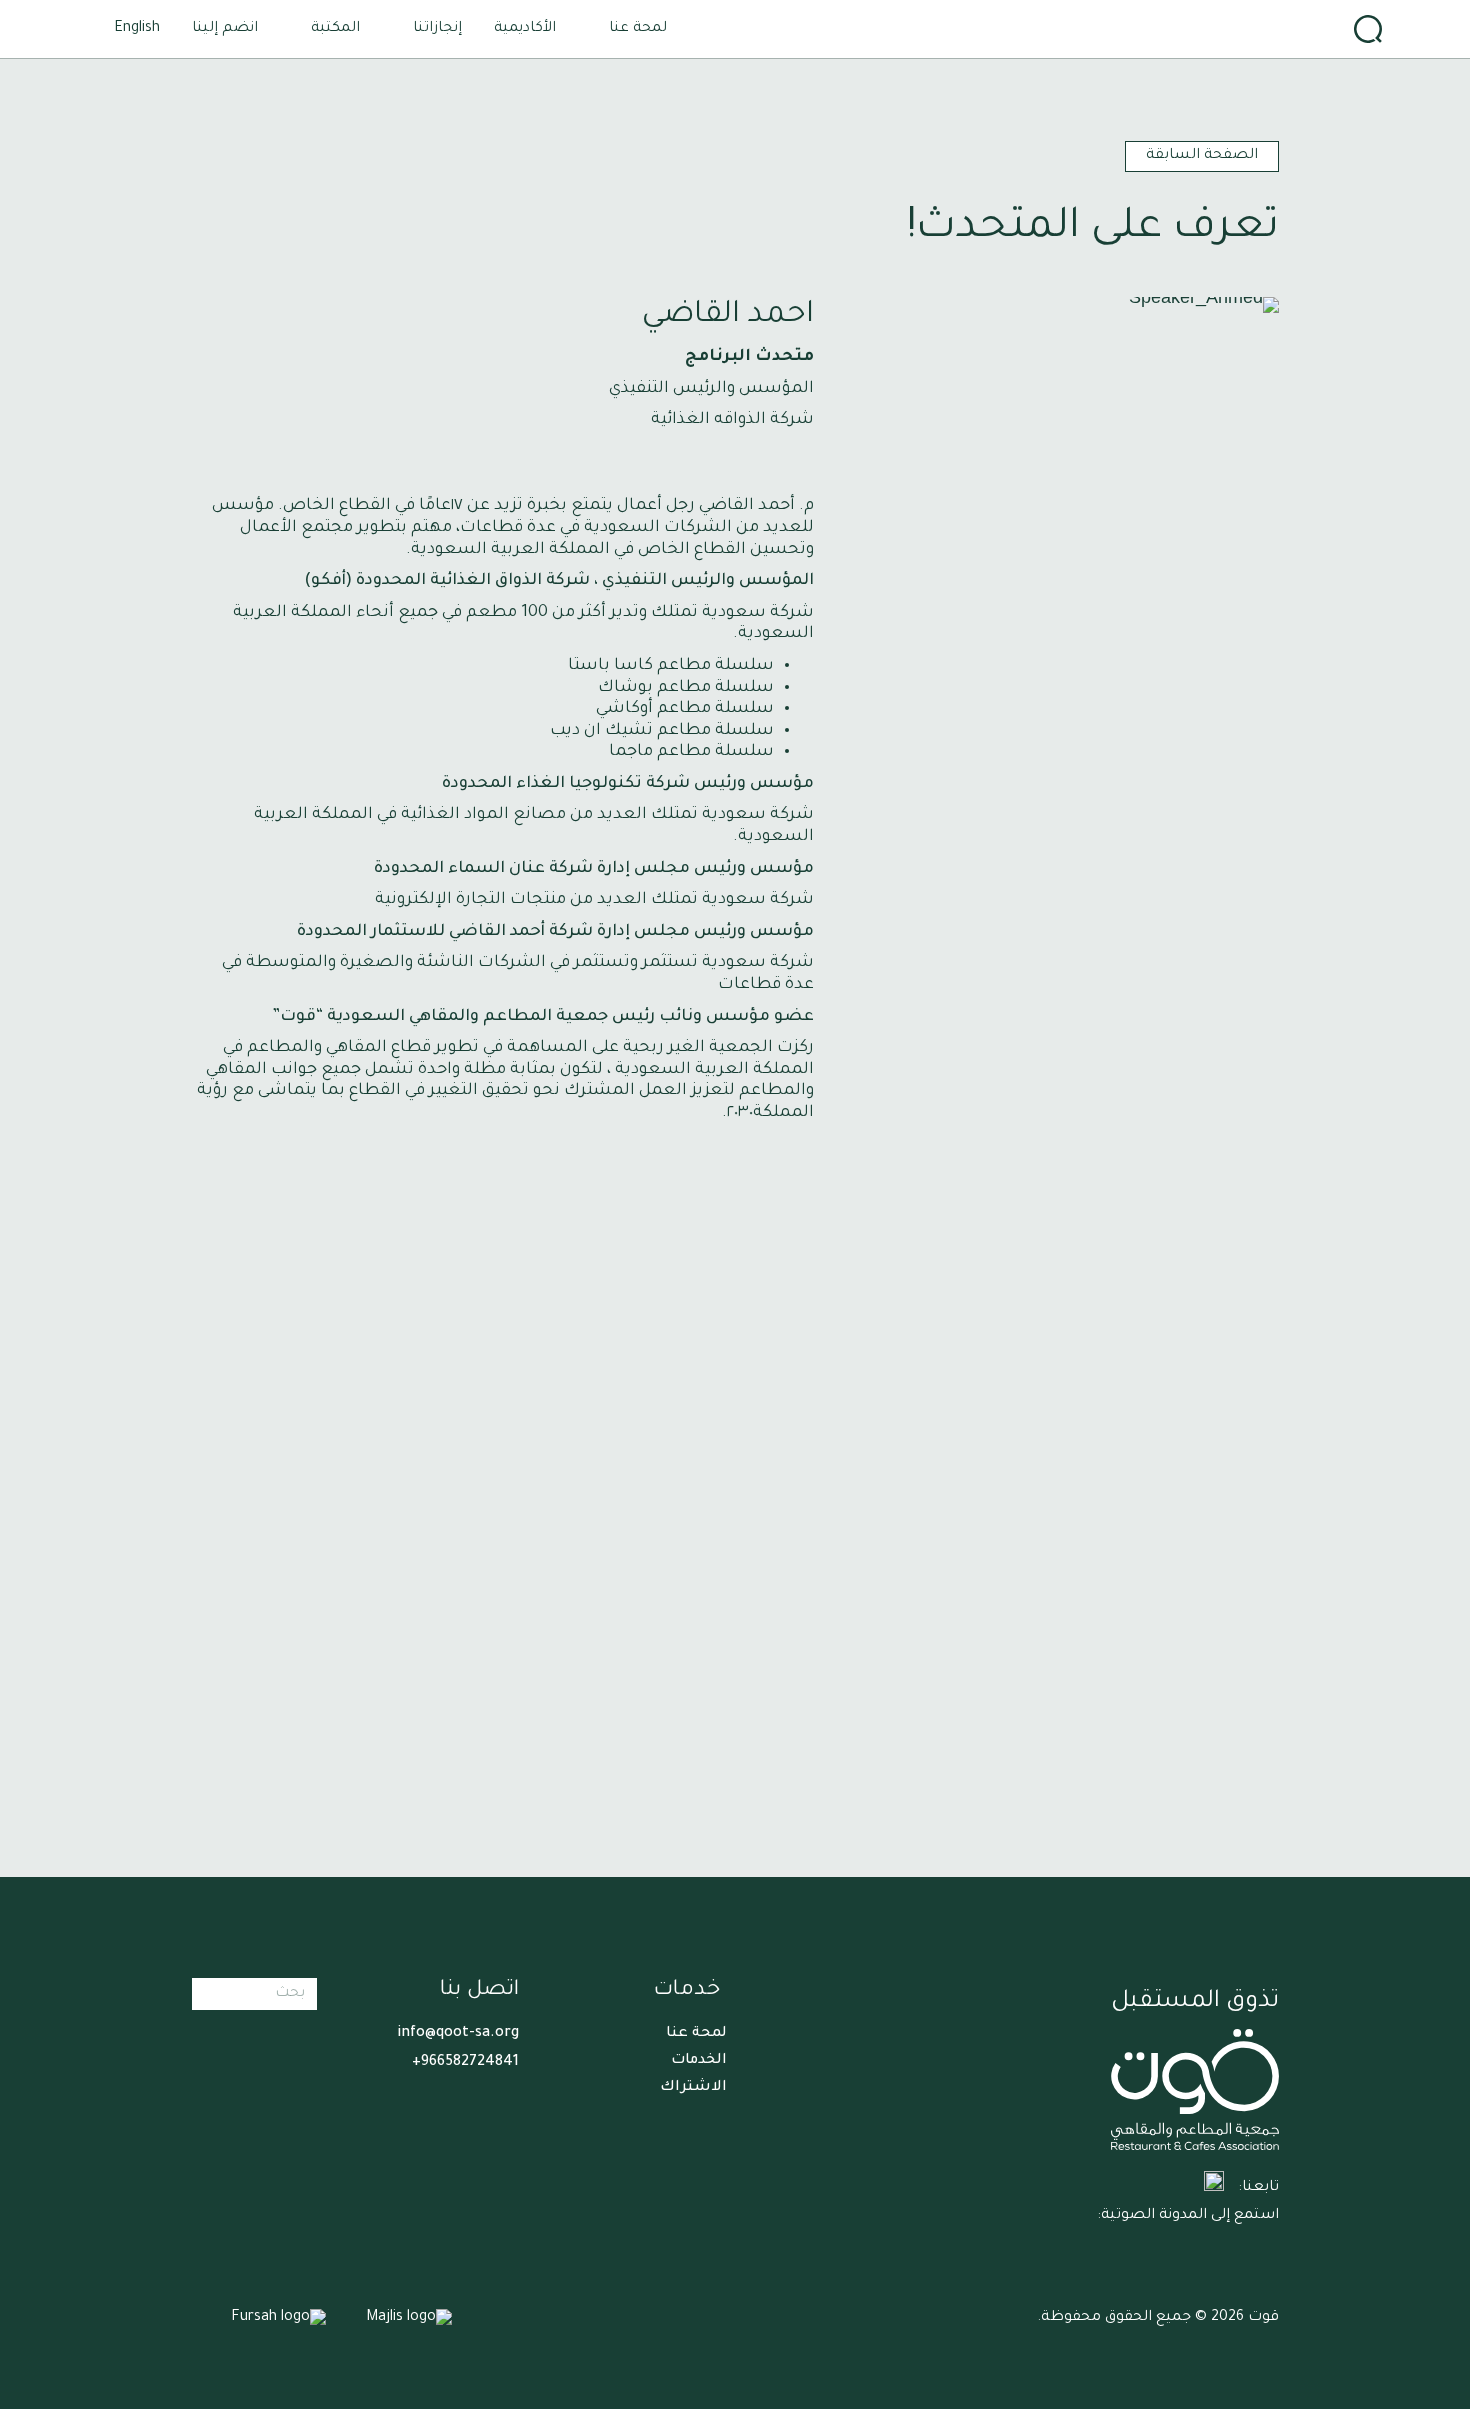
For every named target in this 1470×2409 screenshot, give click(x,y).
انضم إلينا (225, 29)
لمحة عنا (696, 2034)
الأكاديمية (525, 29)
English (137, 29)
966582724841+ (465, 2063)
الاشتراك (693, 2088)
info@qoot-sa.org (458, 2034)
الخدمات (699, 2061)
